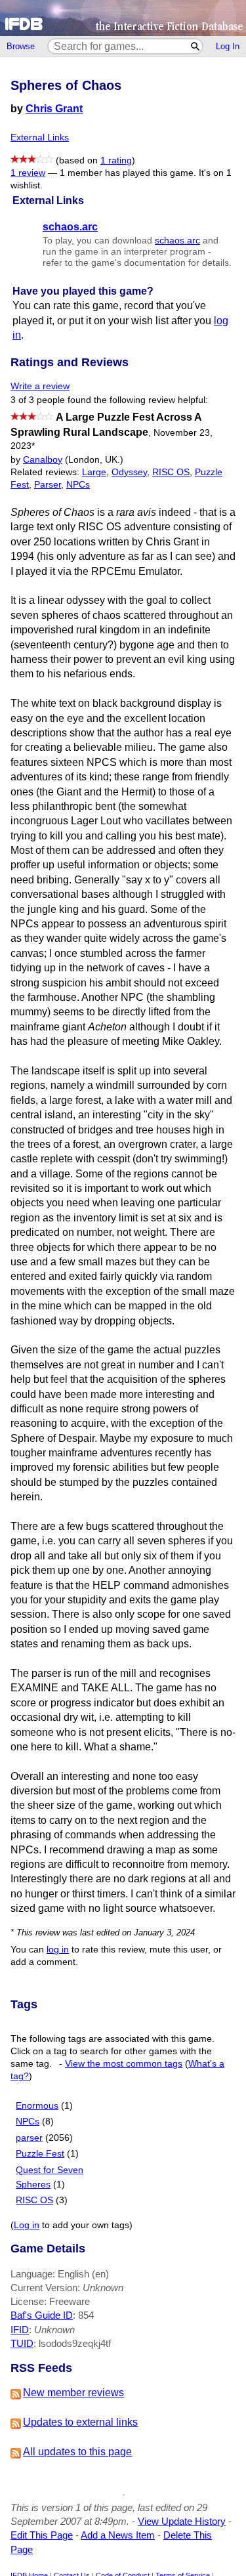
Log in (27, 2225)
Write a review (40, 386)
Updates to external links (80, 2422)
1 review (28, 173)
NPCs (78, 485)
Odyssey (129, 472)
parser (29, 2138)
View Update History (182, 2521)
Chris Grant (54, 109)
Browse (21, 46)
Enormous (37, 2106)
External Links (40, 137)
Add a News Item (118, 2535)
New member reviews (73, 2393)
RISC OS (171, 472)
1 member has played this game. (128, 173)
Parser (48, 485)
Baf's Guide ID (42, 2315)
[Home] (123, 18)
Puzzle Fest (40, 2154)
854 (86, 2315)
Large (94, 472)
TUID (22, 2343)
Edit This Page (42, 2535)
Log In (228, 46)
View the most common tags (124, 2064)
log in (58, 1950)
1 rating (116, 160)
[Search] (196, 46)
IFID (20, 2330)
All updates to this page (77, 2452)
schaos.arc (177, 241)
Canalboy (43, 460)
